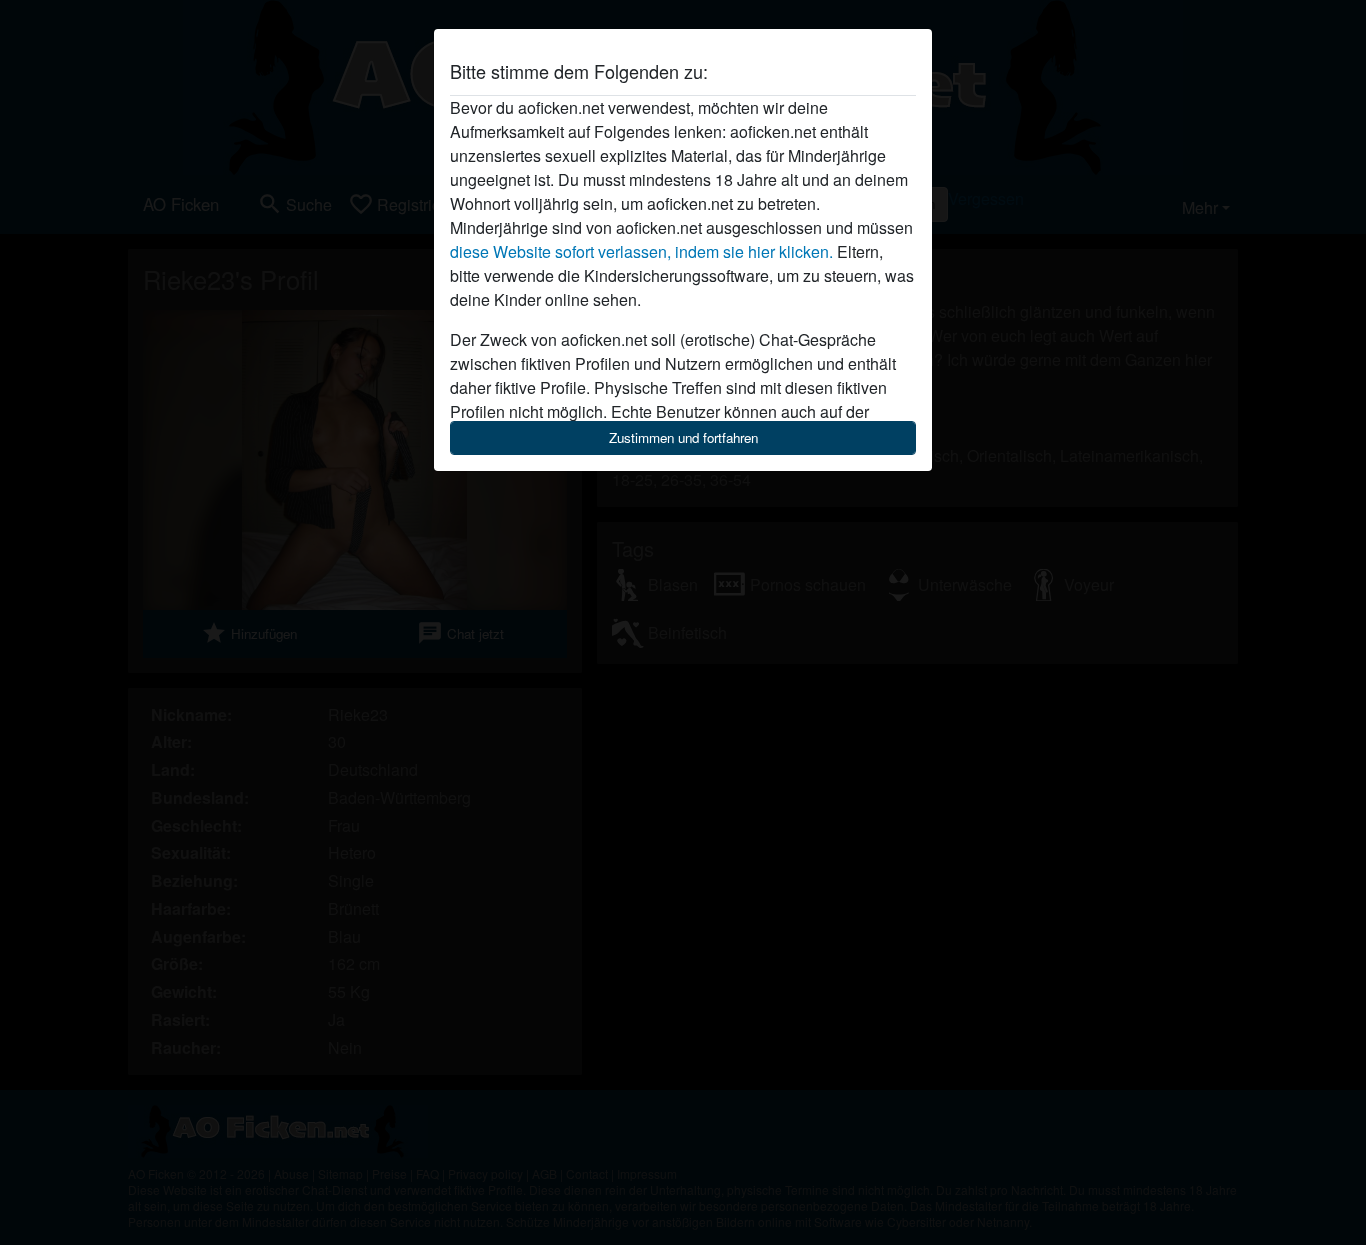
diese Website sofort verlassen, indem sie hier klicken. (641, 251)
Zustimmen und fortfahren (683, 437)
